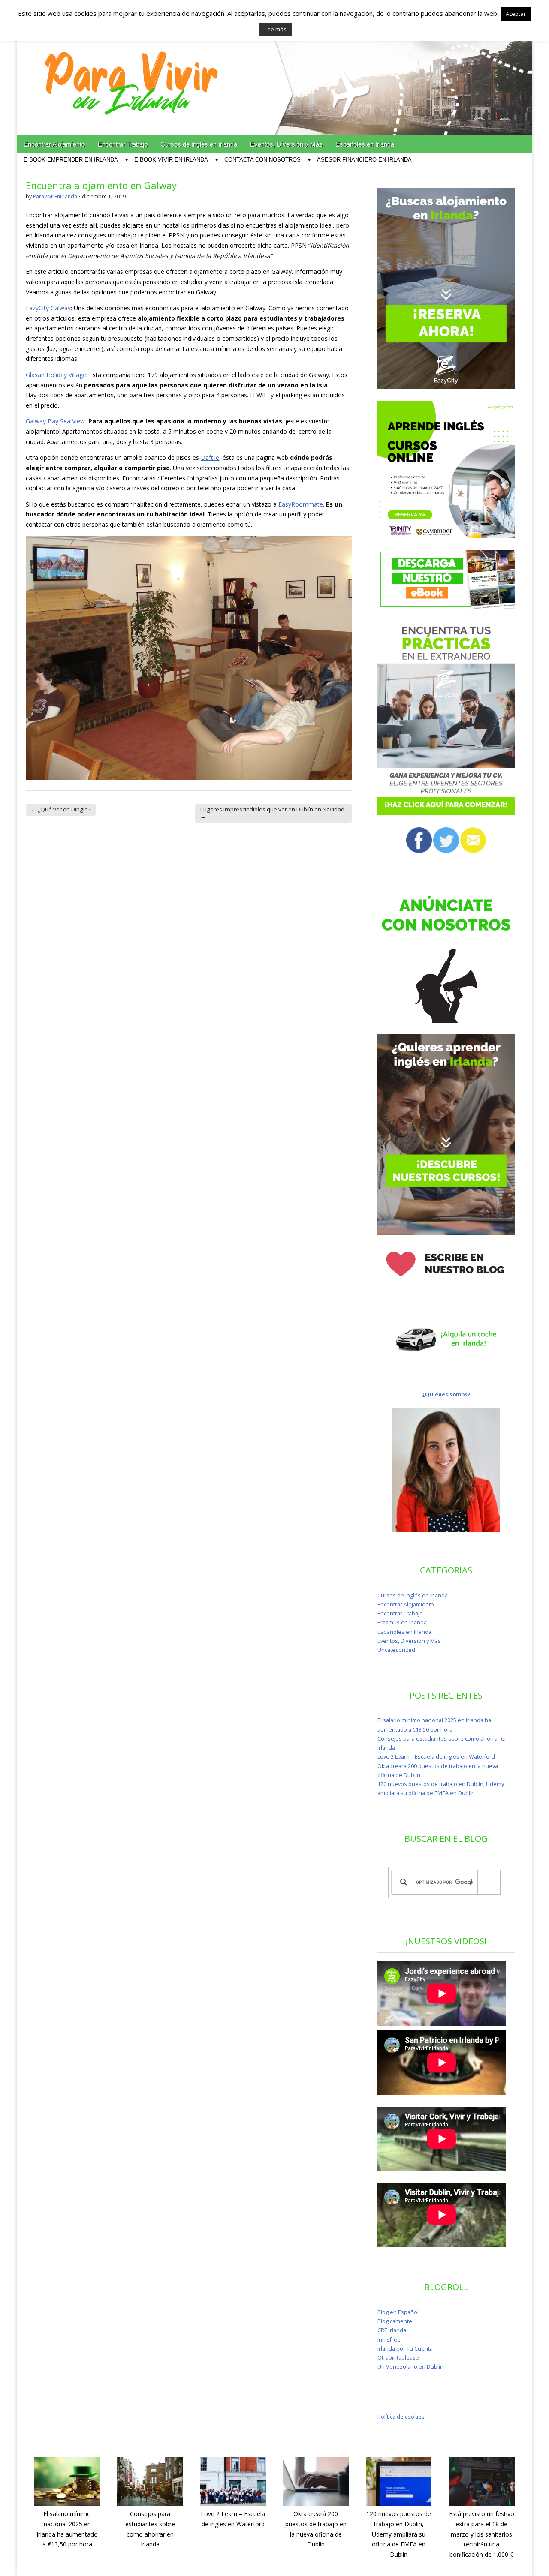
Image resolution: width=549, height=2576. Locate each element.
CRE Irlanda (392, 2330)
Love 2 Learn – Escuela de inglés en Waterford (436, 1757)
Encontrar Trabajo (123, 144)
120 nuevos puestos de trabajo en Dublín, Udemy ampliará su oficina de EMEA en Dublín (399, 2534)
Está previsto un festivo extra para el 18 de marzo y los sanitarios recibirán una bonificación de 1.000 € (482, 2534)
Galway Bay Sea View (55, 421)
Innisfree (389, 2340)
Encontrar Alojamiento (54, 144)
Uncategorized (396, 1650)
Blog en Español (398, 2312)
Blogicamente (395, 2321)
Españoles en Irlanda (365, 144)
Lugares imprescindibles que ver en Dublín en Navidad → (272, 813)
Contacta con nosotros (262, 160)
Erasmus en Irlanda (402, 1623)
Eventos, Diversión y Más (286, 144)
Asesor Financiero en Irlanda (364, 160)
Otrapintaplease (398, 2358)
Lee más (276, 29)
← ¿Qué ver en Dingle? (61, 809)
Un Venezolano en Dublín (410, 2367)
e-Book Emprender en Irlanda (71, 160)
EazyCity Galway (48, 308)
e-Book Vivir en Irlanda (171, 160)
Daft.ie (210, 458)
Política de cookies (401, 2417)
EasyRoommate (301, 504)
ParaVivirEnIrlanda (55, 197)
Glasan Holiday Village (56, 375)
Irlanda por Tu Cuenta (405, 2349)
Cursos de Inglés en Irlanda (199, 144)
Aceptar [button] (516, 14)
